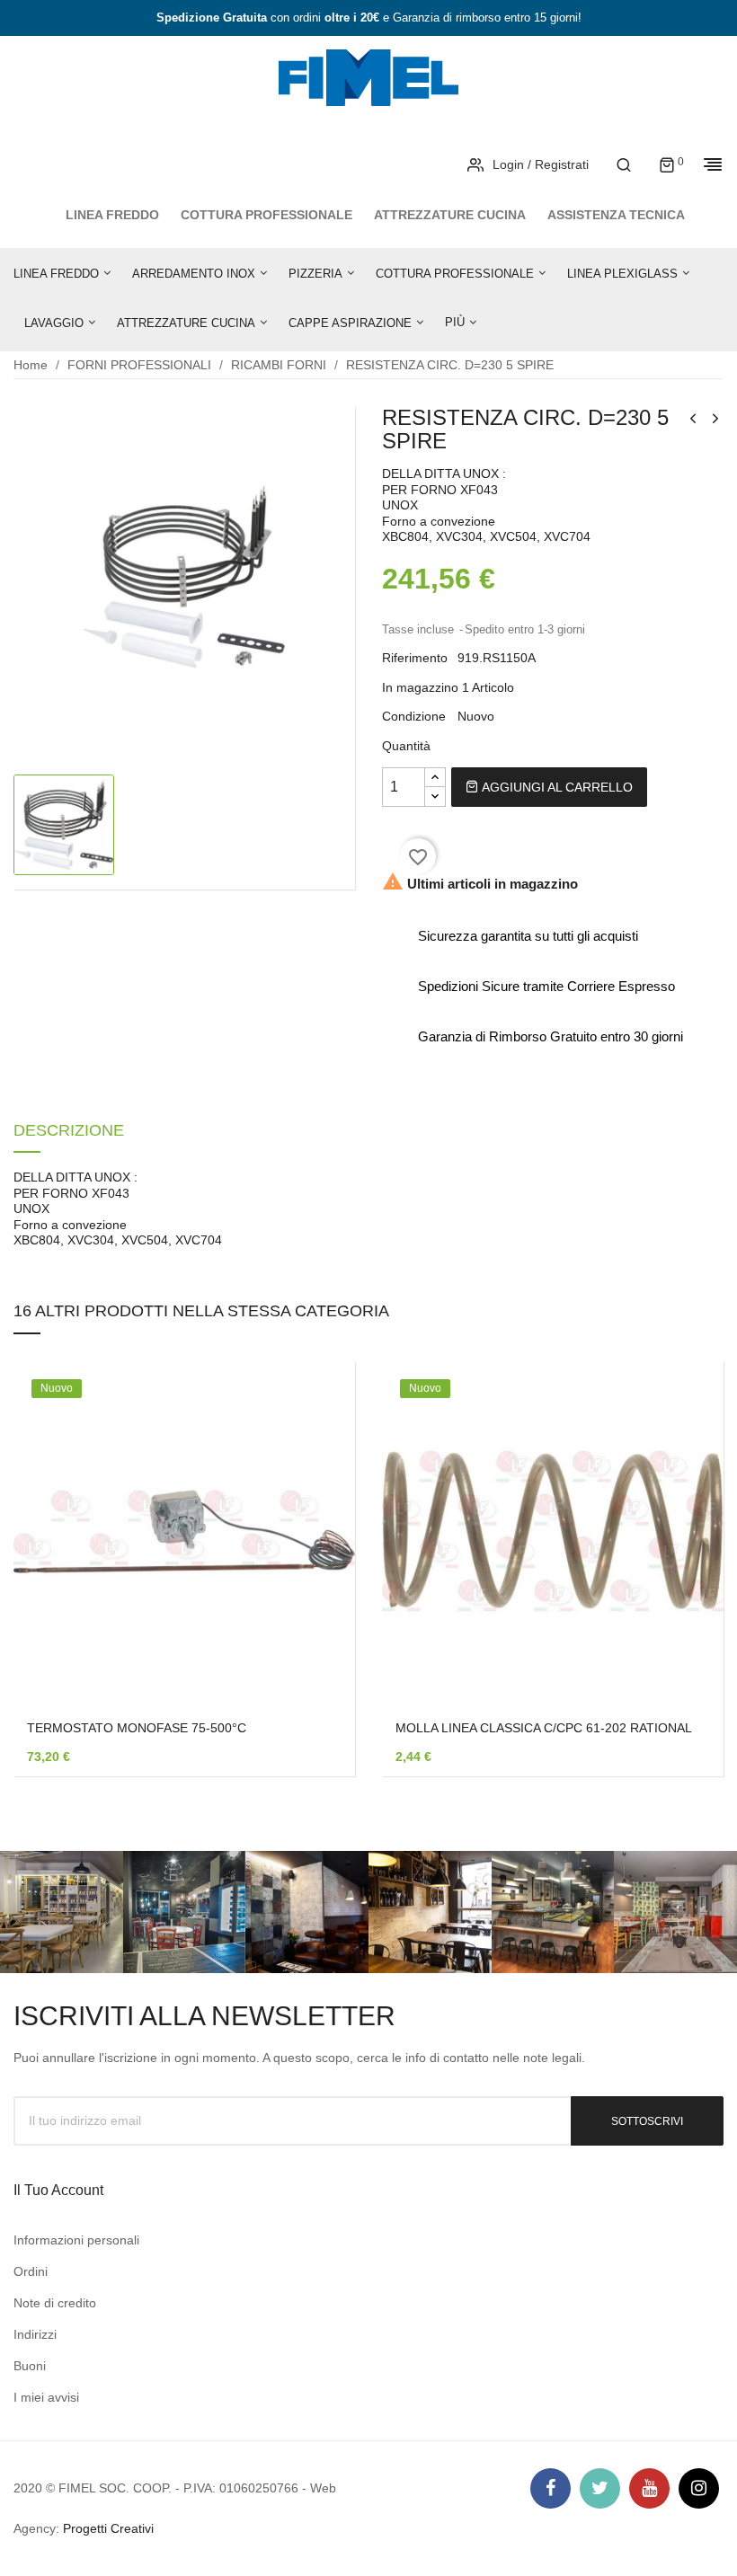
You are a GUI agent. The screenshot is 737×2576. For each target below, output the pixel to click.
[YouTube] (649, 2488)
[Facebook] (551, 2488)
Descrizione (69, 1131)
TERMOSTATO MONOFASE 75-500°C (137, 1728)
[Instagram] (699, 2488)
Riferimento (415, 658)
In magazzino (420, 687)
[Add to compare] (315, 1616)
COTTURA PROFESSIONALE (266, 215)
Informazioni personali (76, 2240)
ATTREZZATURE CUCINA (450, 215)
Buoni (30, 2366)
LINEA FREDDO (112, 215)
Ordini (31, 2271)
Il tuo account (58, 2190)
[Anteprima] (315, 1569)
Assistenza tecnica (616, 215)
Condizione (414, 716)
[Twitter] (600, 2488)
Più (455, 322)
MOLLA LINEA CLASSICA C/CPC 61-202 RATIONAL (544, 1728)
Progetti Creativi (108, 2528)
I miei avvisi (46, 2397)
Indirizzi (35, 2334)
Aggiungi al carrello (555, 787)
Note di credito (55, 2303)
